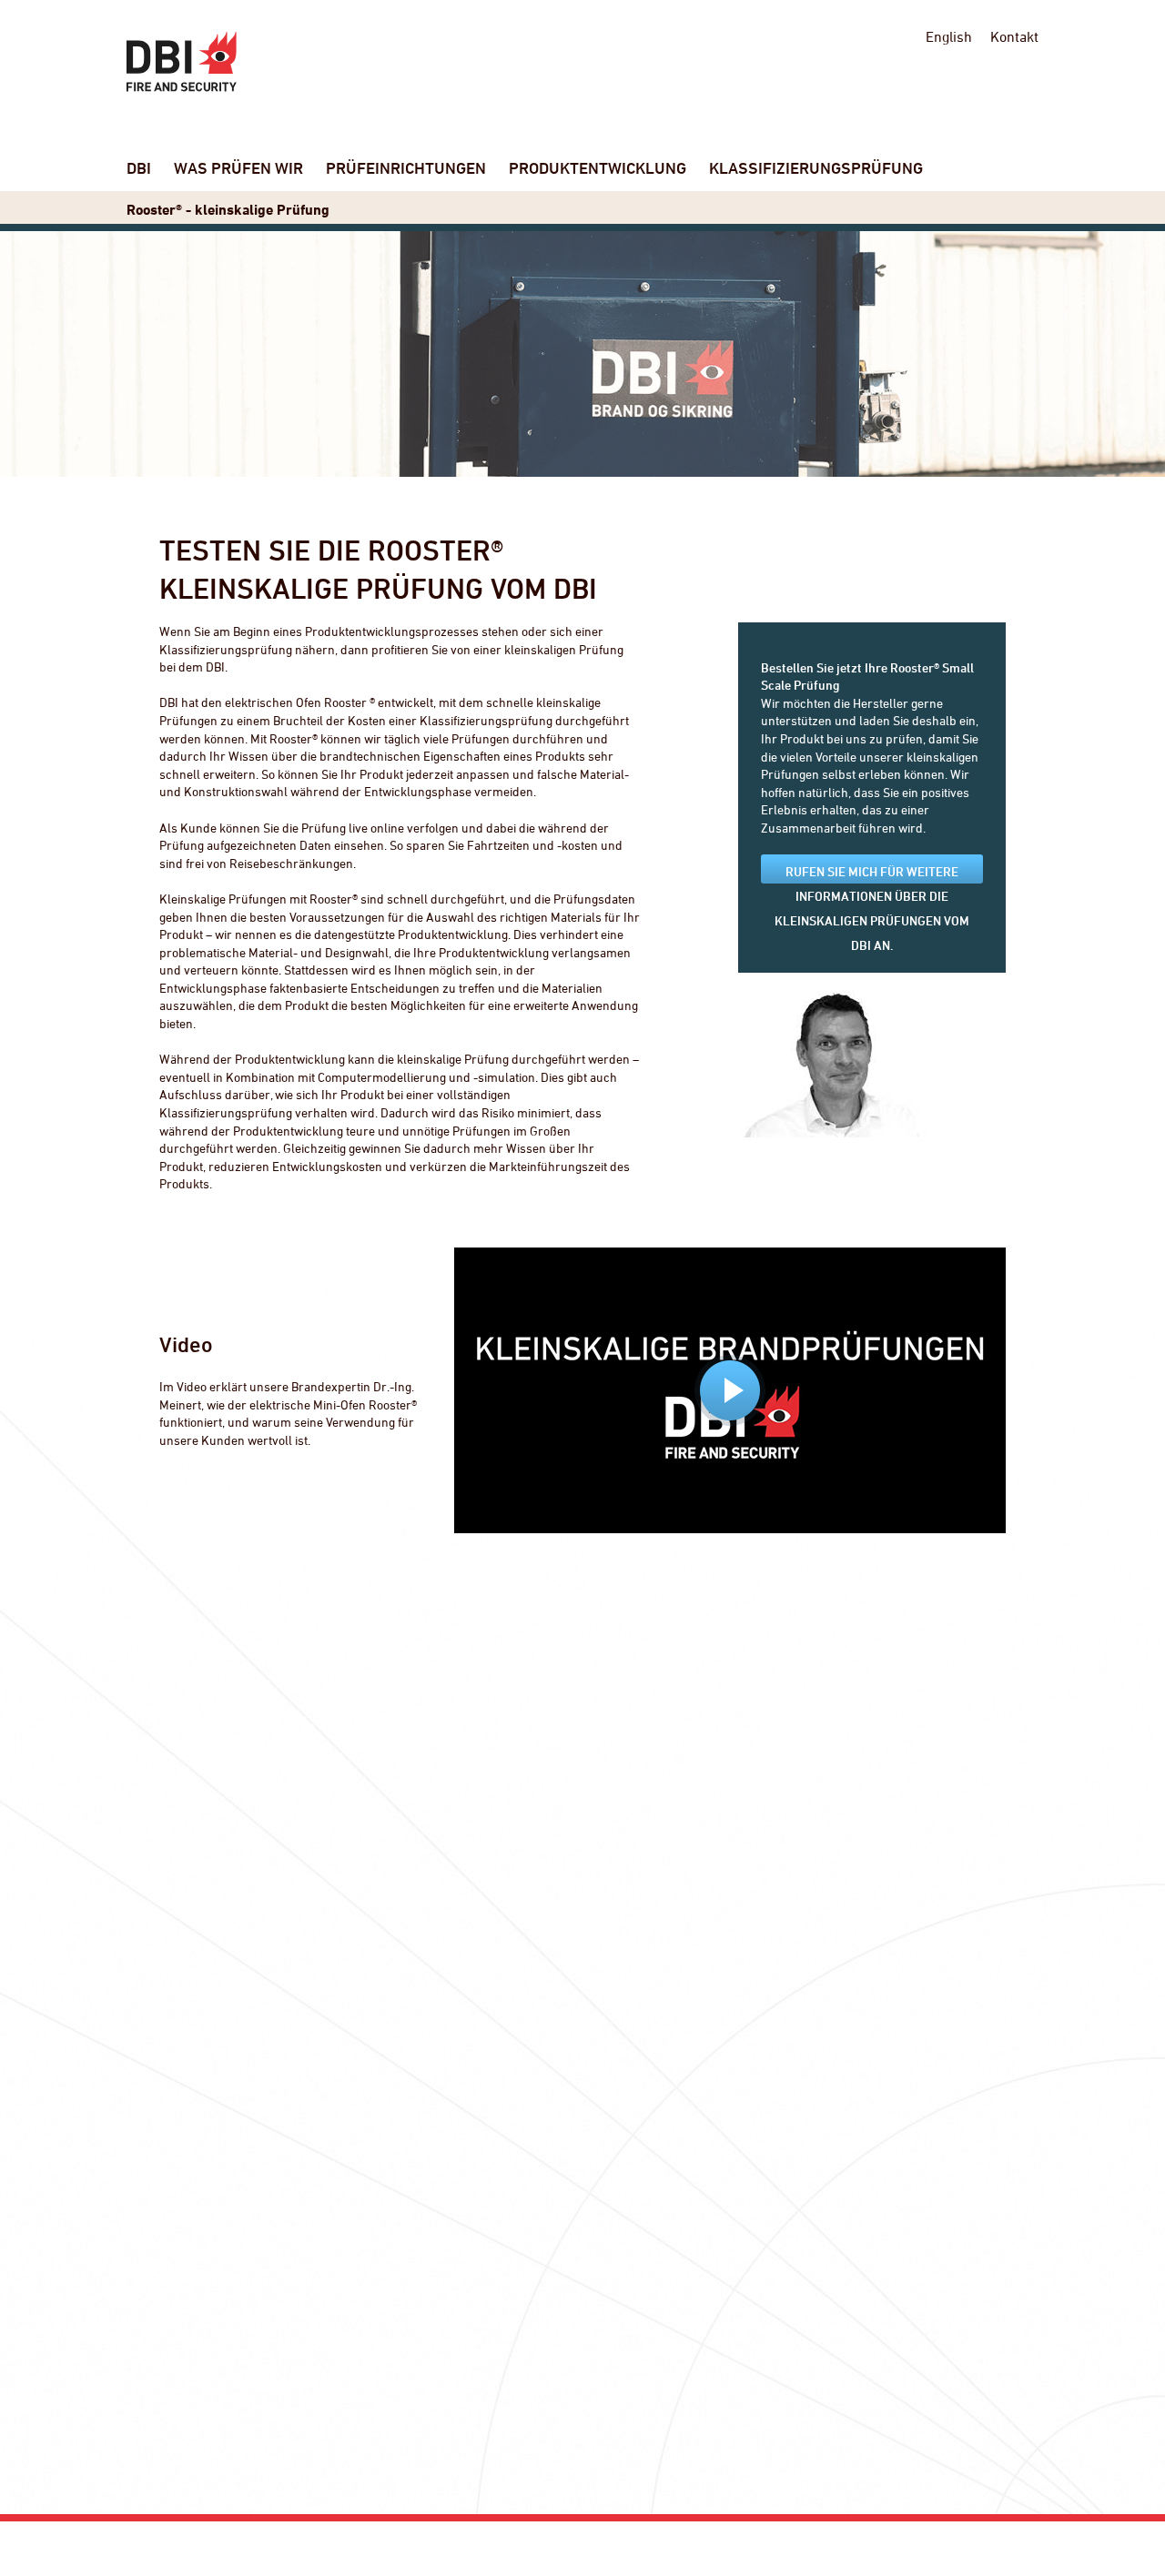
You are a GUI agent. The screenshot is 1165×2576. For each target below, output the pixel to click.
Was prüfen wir (238, 168)
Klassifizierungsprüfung (816, 168)
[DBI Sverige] (182, 62)
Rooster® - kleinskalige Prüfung (228, 209)
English (949, 36)
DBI (139, 168)
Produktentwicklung (598, 168)
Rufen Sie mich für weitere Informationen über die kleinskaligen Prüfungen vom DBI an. (872, 874)
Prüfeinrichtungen (406, 168)
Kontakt (1014, 36)
